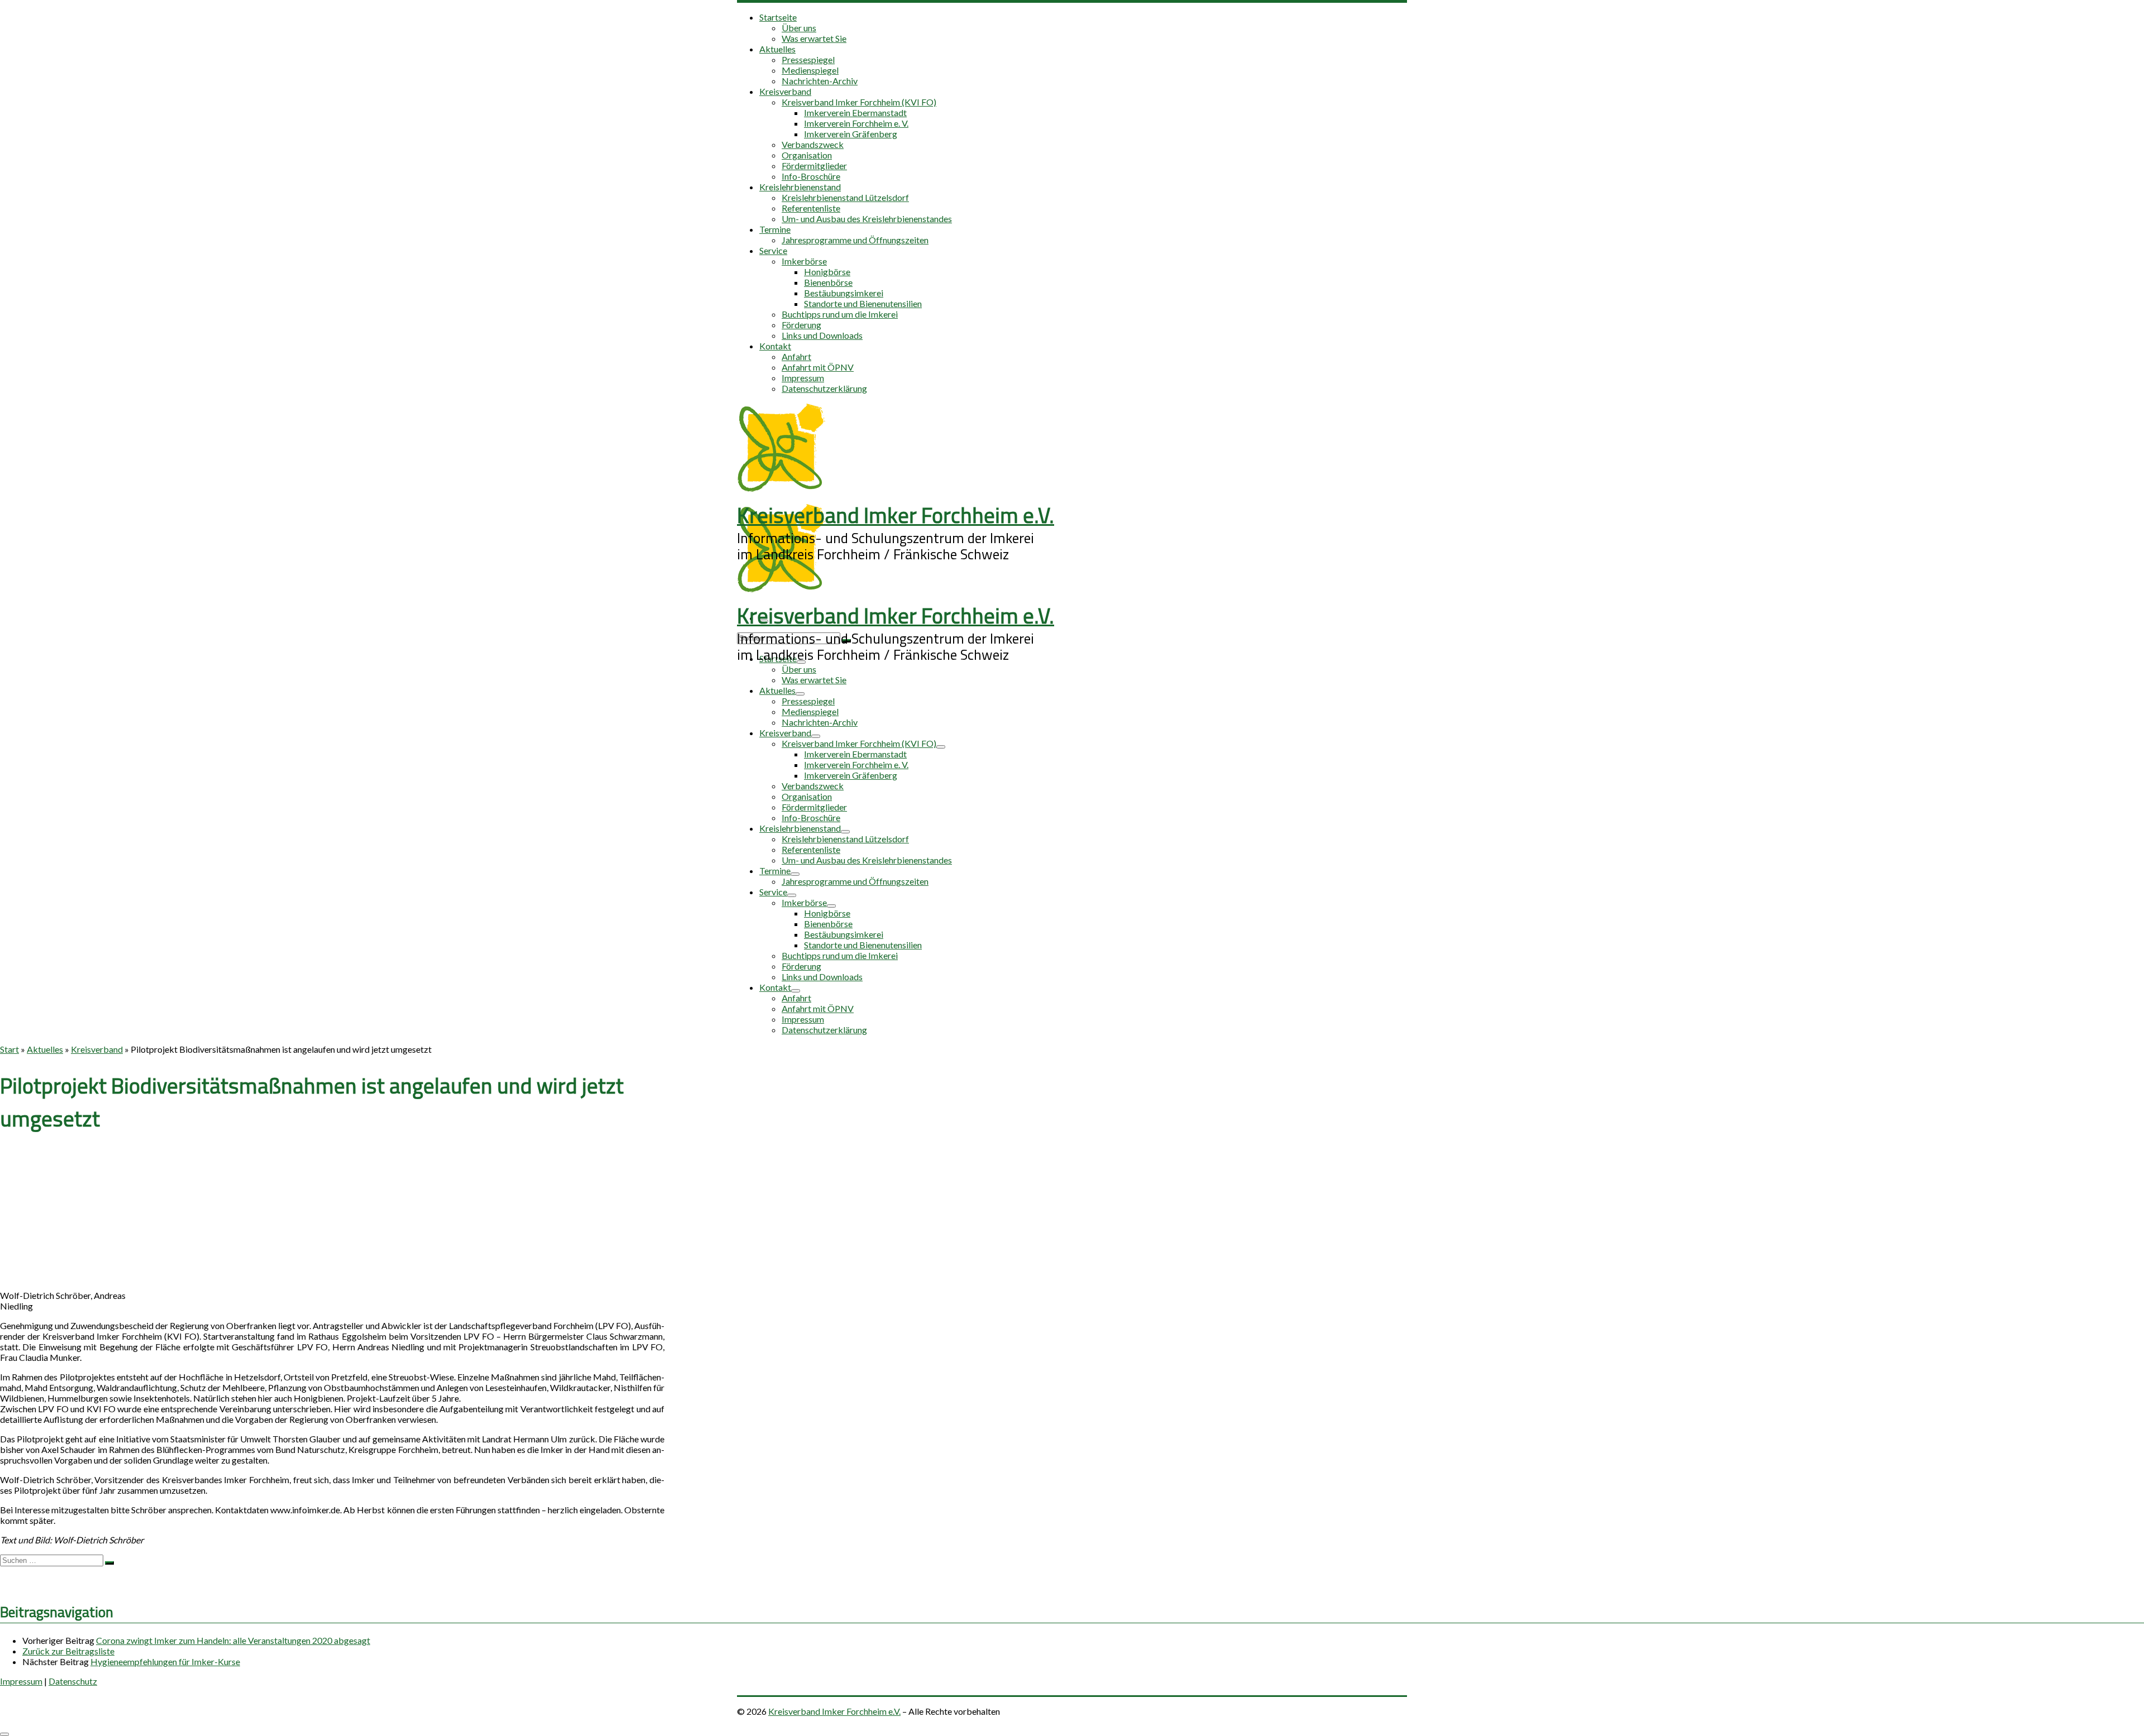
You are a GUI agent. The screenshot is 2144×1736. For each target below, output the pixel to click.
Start (9, 1049)
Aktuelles (45, 1049)
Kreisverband (97, 1049)
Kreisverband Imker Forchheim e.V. (834, 1711)
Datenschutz (73, 1681)
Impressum (21, 1681)
